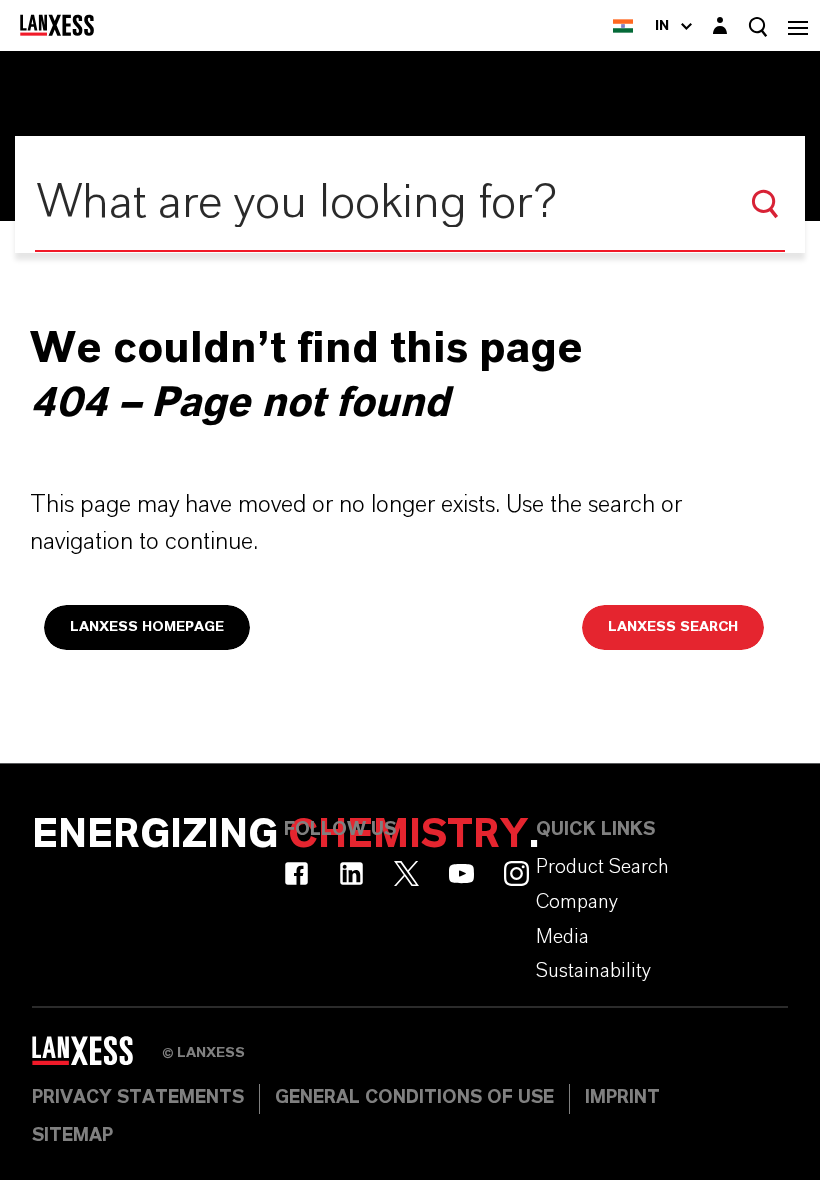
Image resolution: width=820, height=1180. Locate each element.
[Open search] (758, 26)
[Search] (765, 204)
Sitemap (72, 1136)
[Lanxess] (97, 1058)
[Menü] (798, 25)
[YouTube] (461, 873)
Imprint (622, 1098)
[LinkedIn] (351, 873)
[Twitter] (406, 873)
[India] (623, 25)
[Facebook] (296, 873)
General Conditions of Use (414, 1098)
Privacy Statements (138, 1098)
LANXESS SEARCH (673, 627)
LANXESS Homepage (147, 627)
